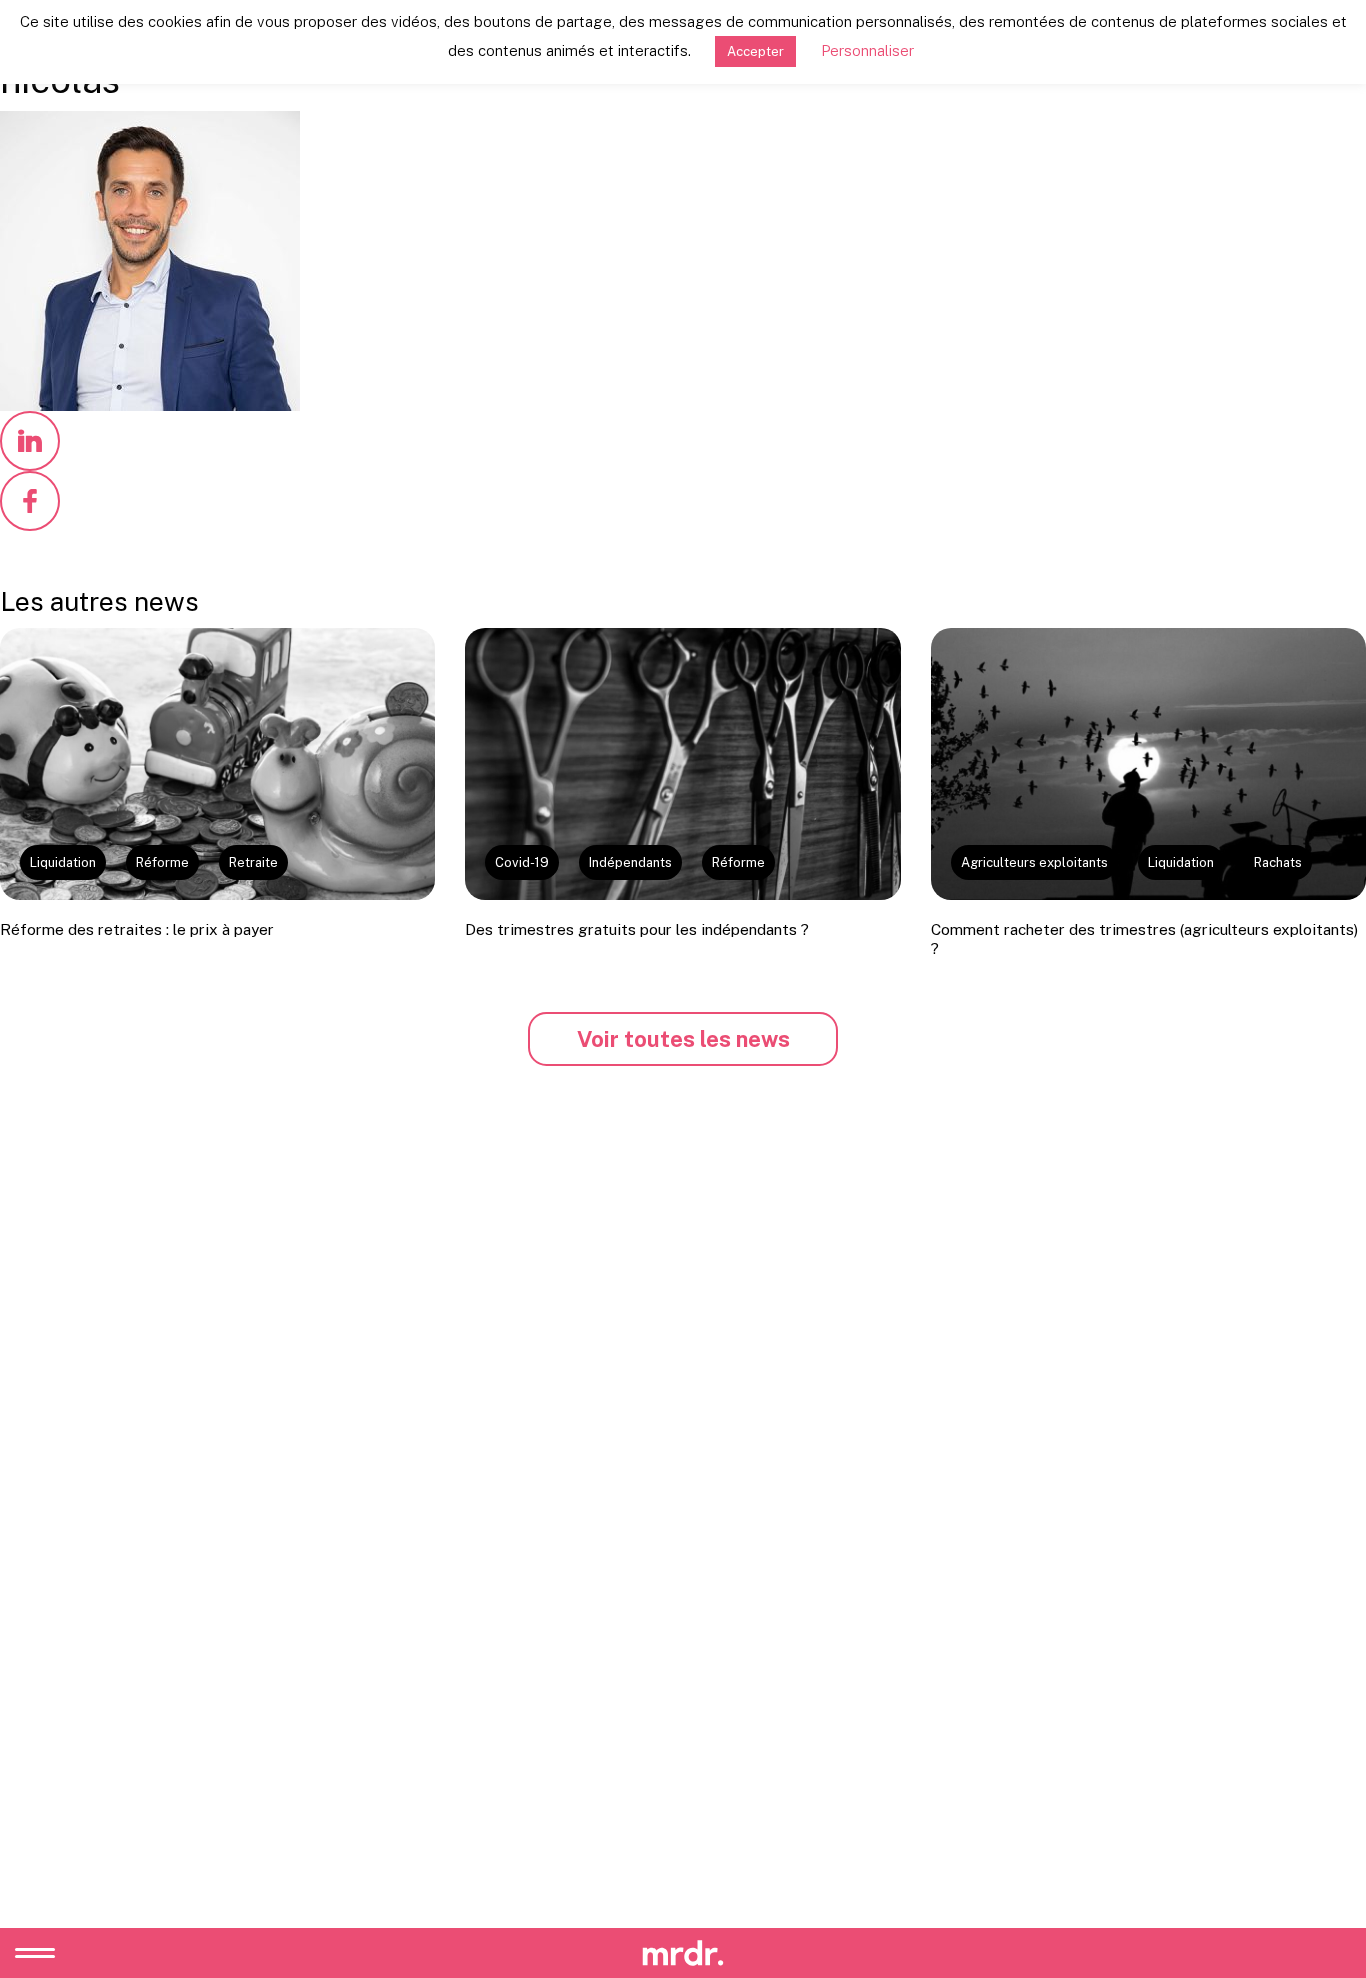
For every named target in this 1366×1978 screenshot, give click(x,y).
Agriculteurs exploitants (1034, 862)
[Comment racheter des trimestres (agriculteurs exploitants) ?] (1148, 764)
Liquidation (63, 862)
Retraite (253, 862)
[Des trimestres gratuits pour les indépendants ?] (682, 764)
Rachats (1278, 862)
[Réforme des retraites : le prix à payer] (217, 764)
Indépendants (630, 862)
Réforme (162, 862)
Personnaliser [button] (867, 50)
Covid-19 (522, 862)
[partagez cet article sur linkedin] (30, 441)
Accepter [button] (755, 51)
